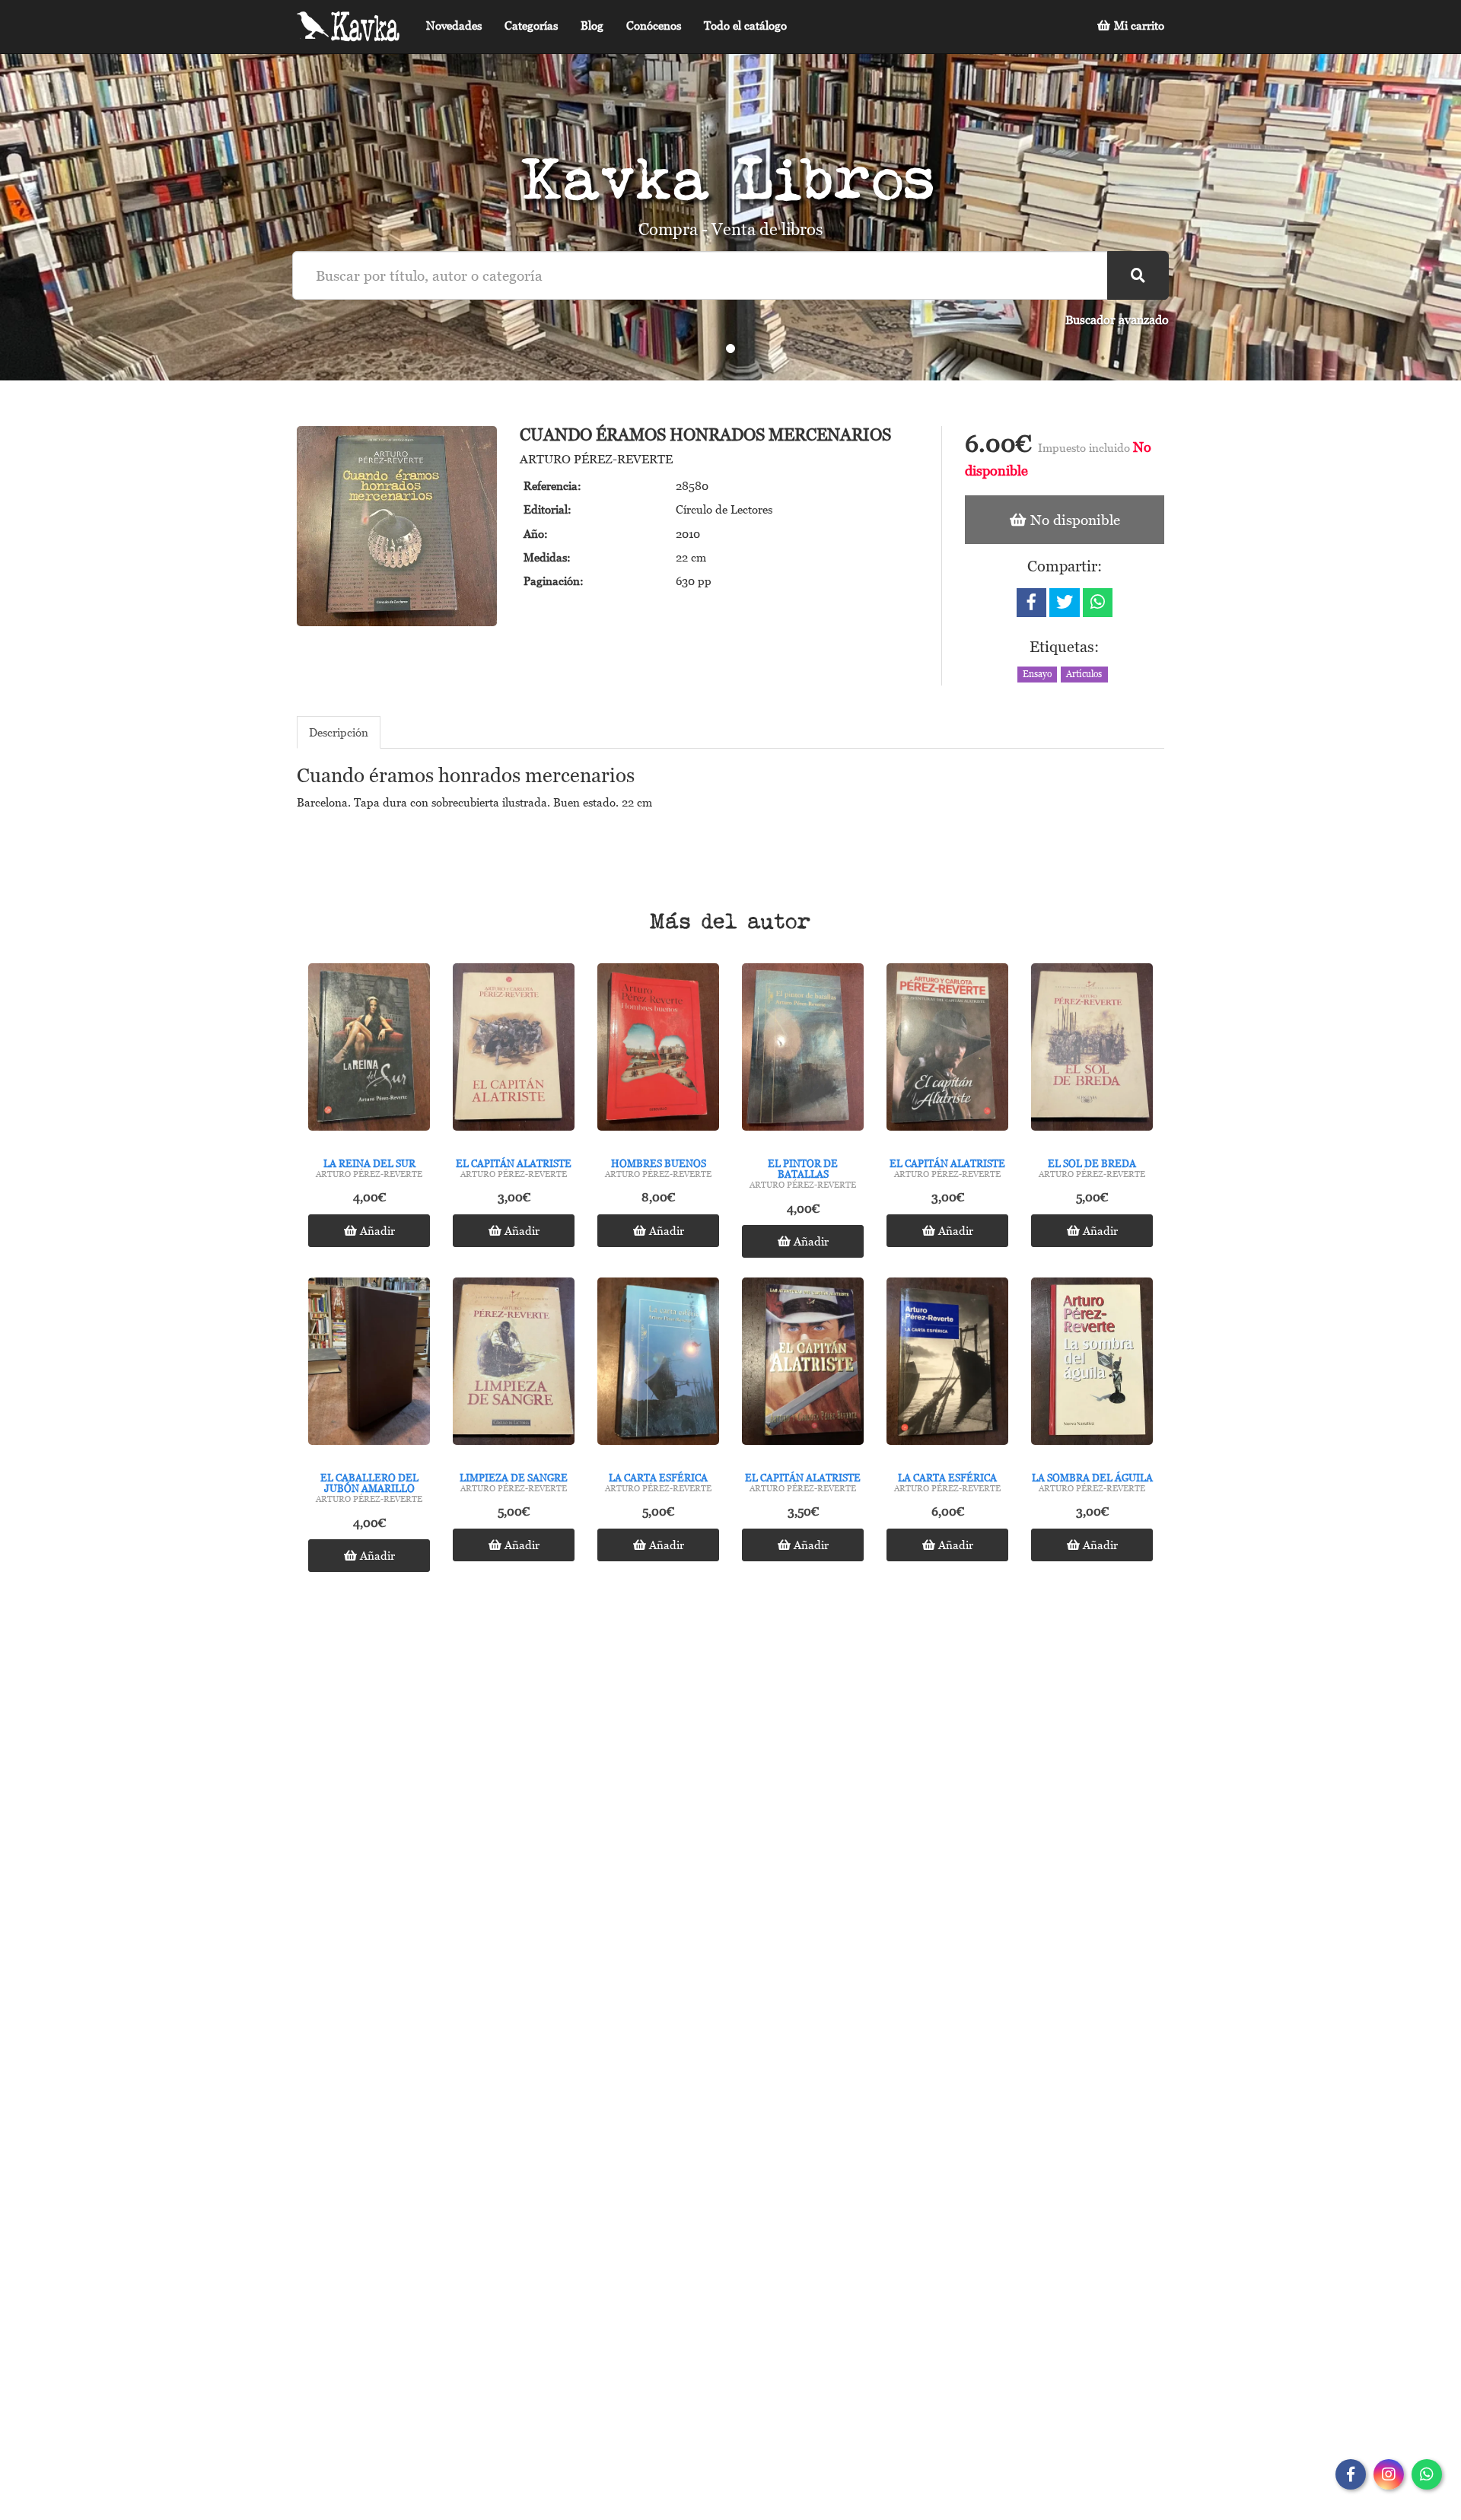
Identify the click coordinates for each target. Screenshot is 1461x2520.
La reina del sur (369, 1163)
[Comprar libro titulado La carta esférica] (658, 1365)
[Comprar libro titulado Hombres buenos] (658, 1051)
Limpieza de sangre (514, 1478)
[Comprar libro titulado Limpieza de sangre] (514, 1365)
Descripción (339, 732)
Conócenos (654, 25)
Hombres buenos (659, 1163)
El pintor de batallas (803, 1169)
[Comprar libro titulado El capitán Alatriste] (514, 1051)
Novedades (454, 25)
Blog (592, 25)
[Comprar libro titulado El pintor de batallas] (803, 1051)
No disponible (1073, 519)
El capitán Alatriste (514, 1163)
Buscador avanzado (1117, 320)
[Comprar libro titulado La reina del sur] (369, 1051)
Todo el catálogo (745, 25)
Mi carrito (1138, 25)
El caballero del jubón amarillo (369, 1483)
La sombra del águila (1092, 1478)
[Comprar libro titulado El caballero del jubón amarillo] (369, 1365)
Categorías (531, 25)
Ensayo (1037, 674)
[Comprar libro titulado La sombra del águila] (1092, 1365)
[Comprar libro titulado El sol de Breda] (1092, 1051)
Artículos (1084, 674)
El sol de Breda (1092, 1163)
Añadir (376, 1230)
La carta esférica (658, 1478)
